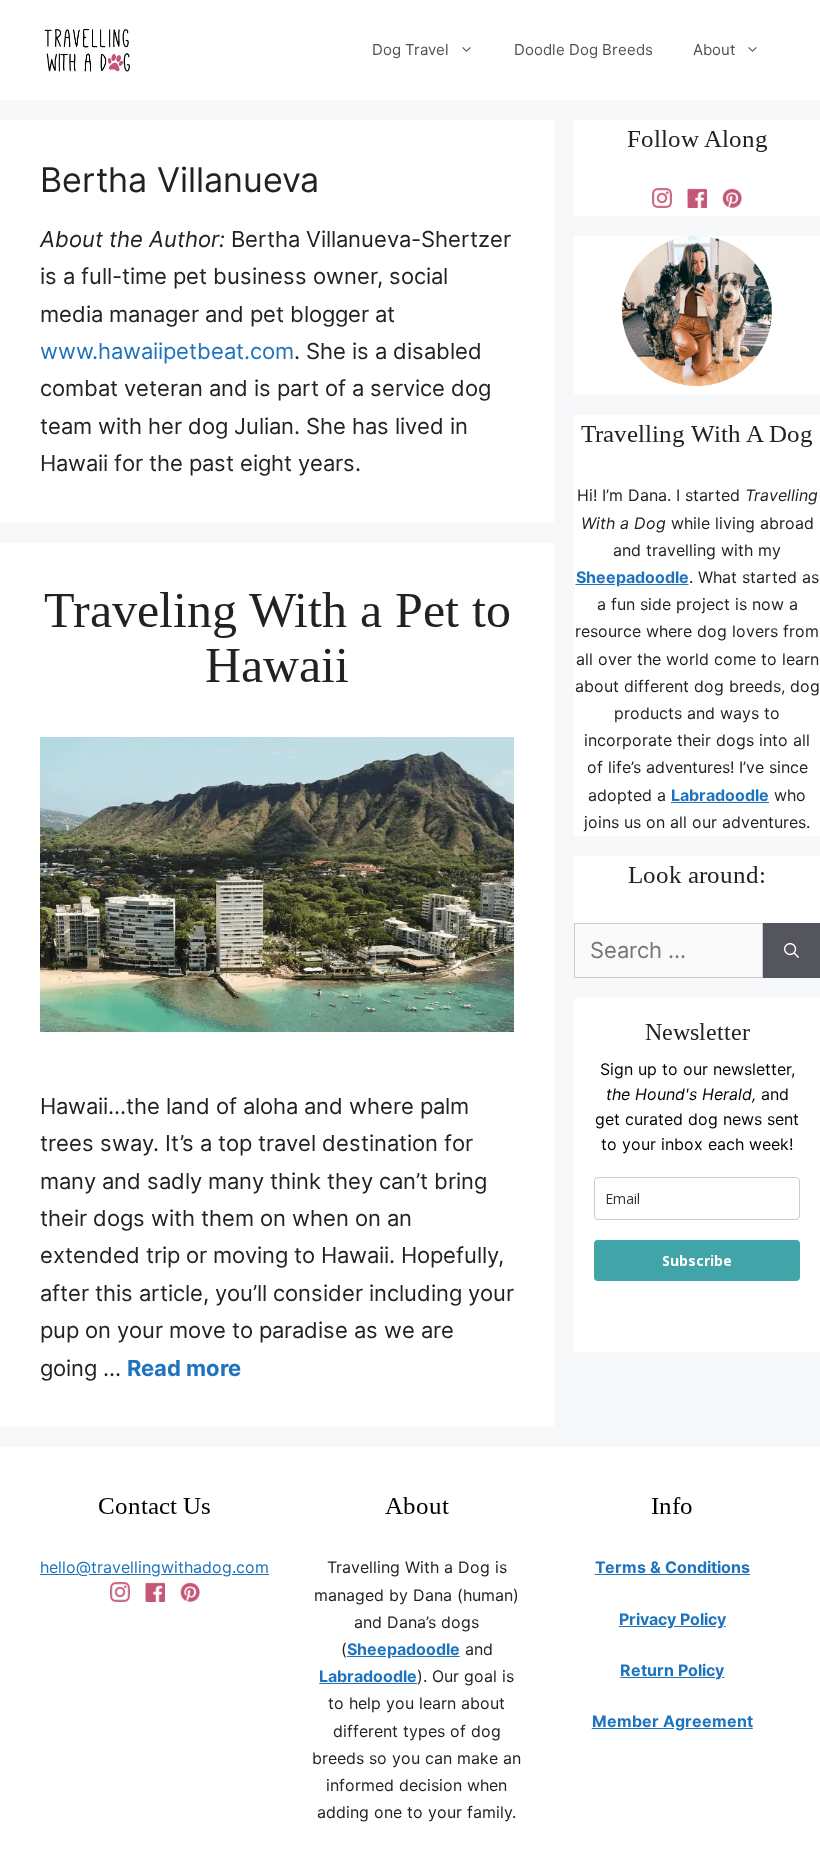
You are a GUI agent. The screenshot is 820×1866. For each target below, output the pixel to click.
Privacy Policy (672, 1619)
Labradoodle (720, 795)
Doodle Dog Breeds (583, 49)
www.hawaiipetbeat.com (167, 351)
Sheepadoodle (632, 577)
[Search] (791, 950)
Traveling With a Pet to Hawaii (277, 637)
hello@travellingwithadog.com (154, 1567)
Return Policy (672, 1670)
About (714, 49)
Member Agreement (672, 1721)
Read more (184, 1368)
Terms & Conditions (672, 1567)
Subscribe (697, 1260)
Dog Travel (410, 49)
